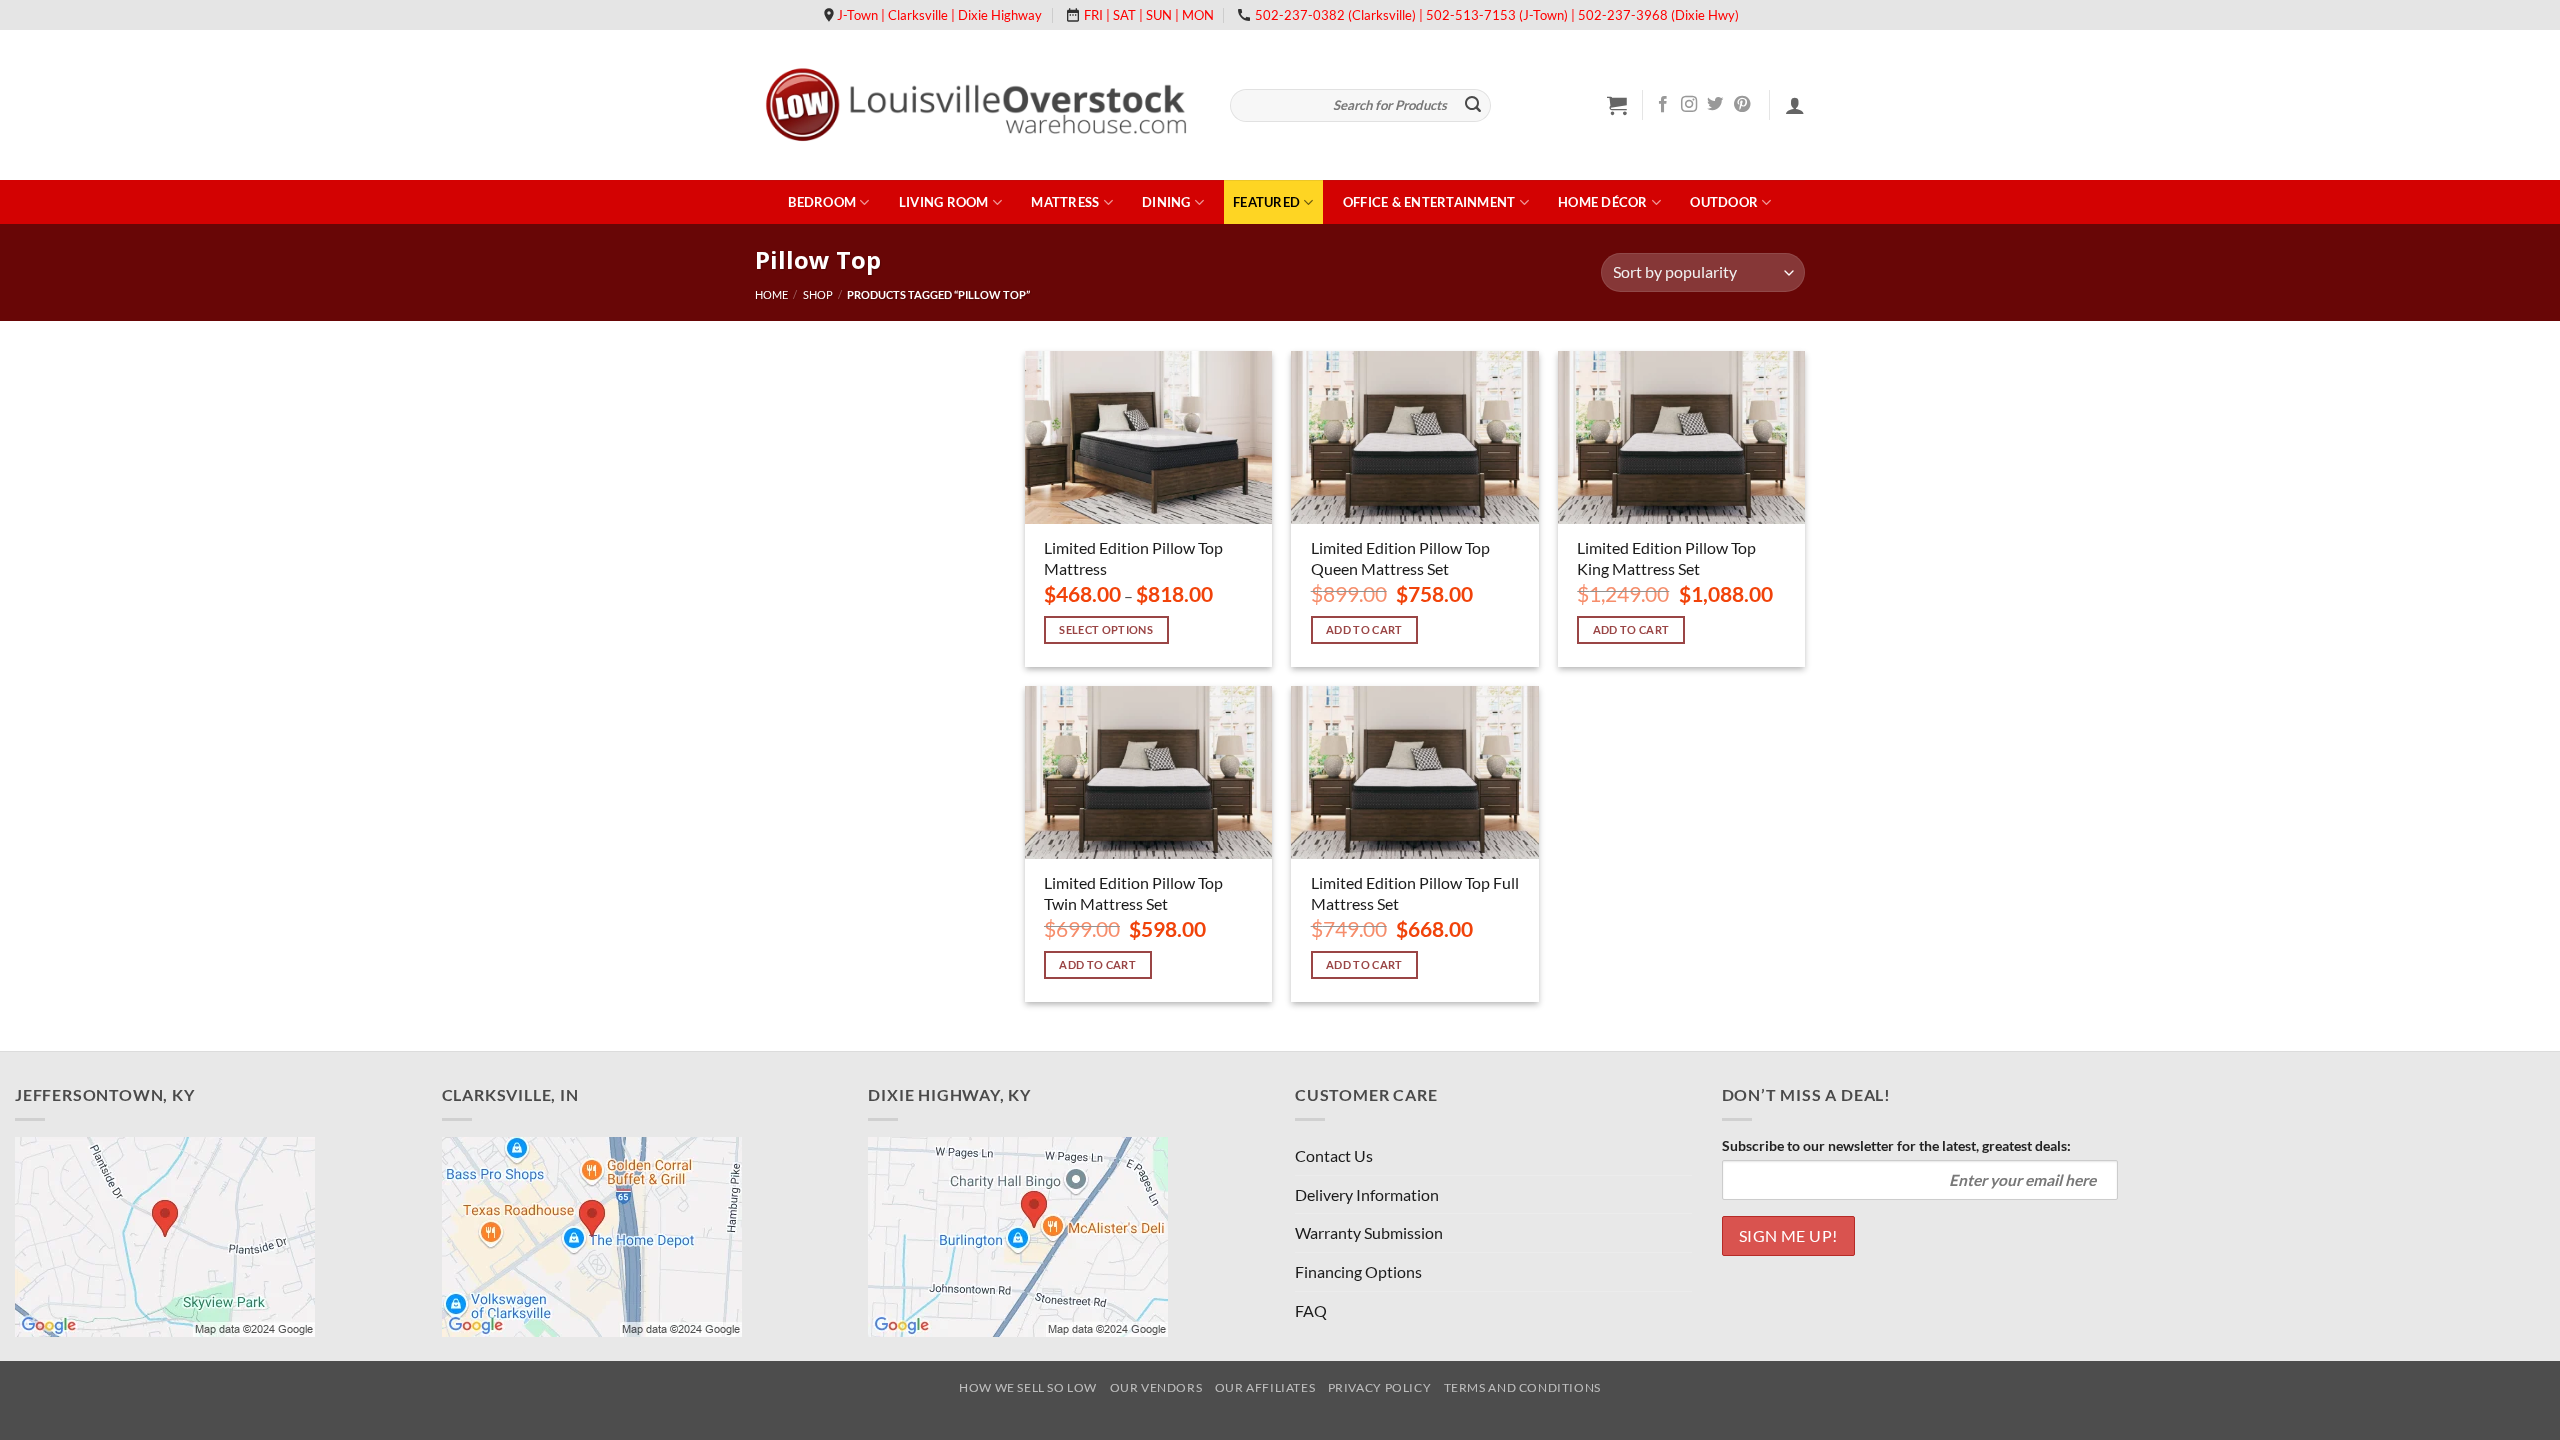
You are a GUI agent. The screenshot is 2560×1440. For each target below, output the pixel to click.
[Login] (1795, 105)
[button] (1617, 105)
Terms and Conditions (1522, 1387)
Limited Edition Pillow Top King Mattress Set (1666, 558)
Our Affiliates (1265, 1387)
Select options (1106, 629)
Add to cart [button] (1364, 629)
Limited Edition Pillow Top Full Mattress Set (1415, 893)
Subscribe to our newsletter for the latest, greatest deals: (1896, 1145)
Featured (1266, 202)
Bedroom (822, 202)
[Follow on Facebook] (1663, 105)
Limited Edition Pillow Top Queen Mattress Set (1400, 558)
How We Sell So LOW (1028, 1387)
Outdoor (1724, 202)
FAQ (1311, 1310)
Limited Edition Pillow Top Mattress (1133, 558)
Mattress (1065, 202)
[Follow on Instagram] (1689, 105)
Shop (818, 294)
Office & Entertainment (1429, 202)
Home (771, 294)
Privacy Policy (1380, 1387)
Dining (1166, 202)
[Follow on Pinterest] (1742, 105)
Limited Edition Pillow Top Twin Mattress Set (1133, 893)
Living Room (944, 202)
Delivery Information (1367, 1194)
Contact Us (1334, 1155)
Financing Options (1358, 1271)
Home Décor (1603, 202)
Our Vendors (1156, 1387)
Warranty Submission (1369, 1232)
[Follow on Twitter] (1715, 105)
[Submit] (1473, 106)
